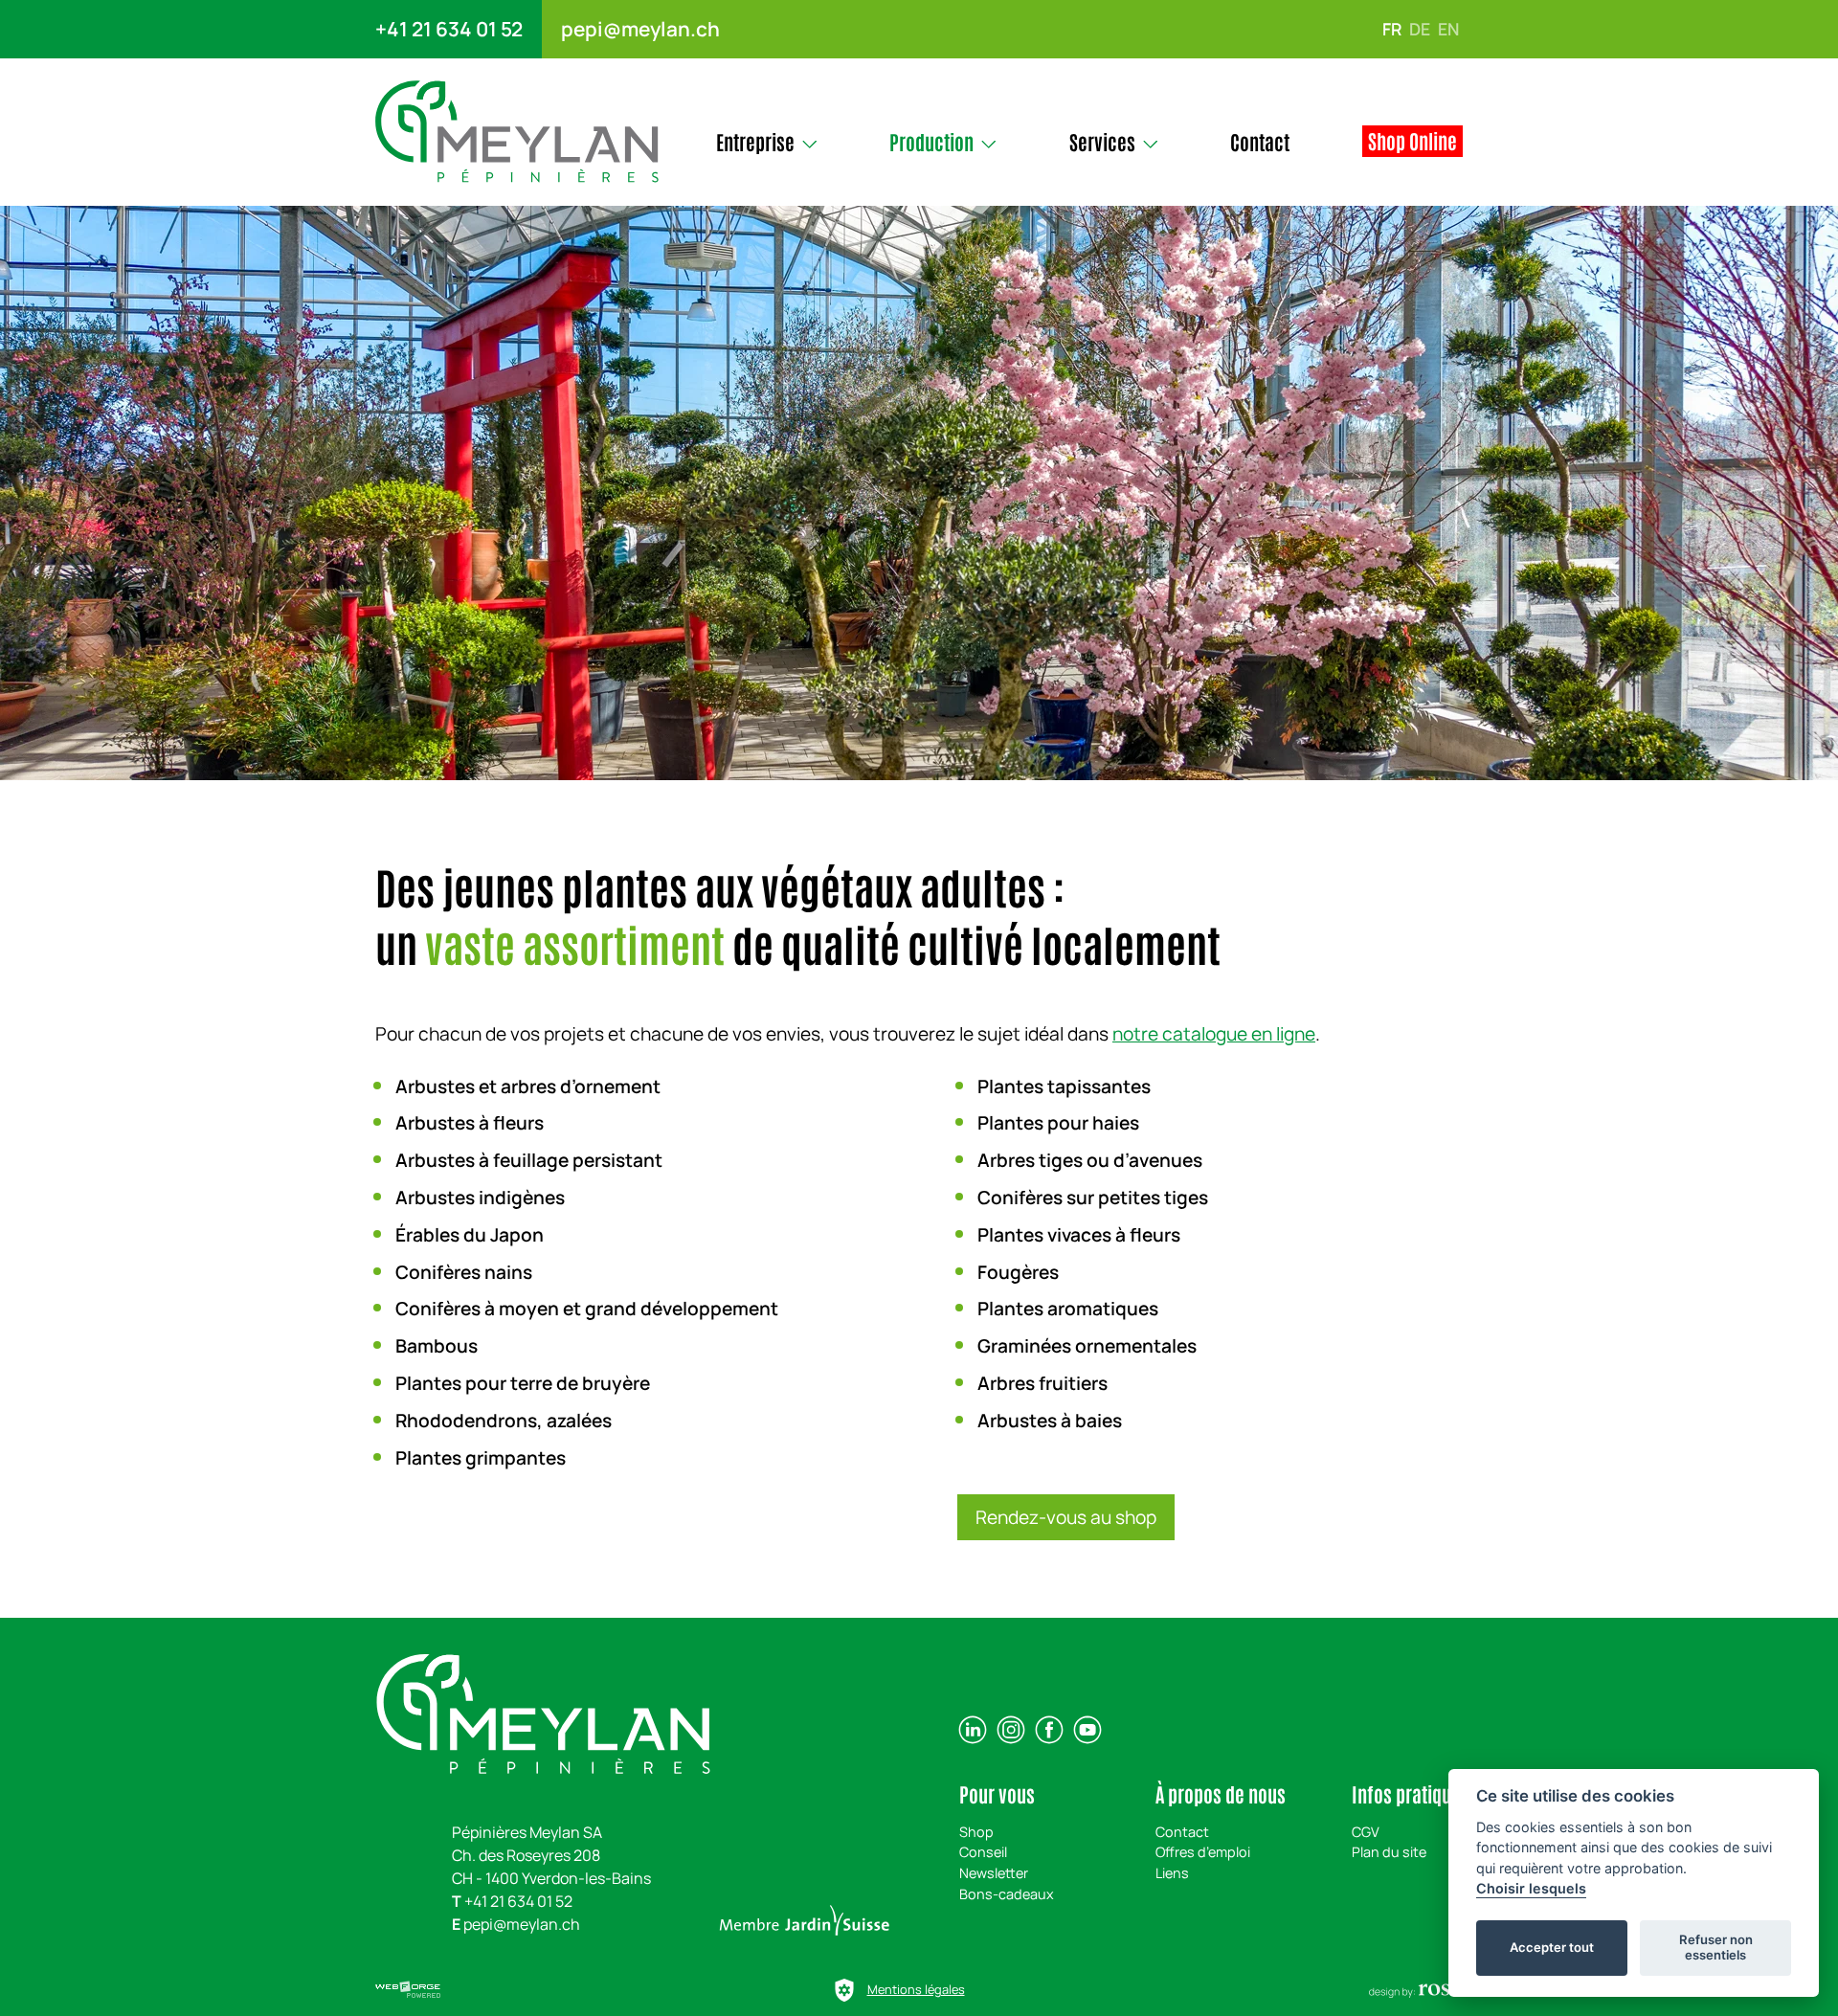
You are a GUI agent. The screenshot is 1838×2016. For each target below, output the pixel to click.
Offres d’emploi (1203, 1852)
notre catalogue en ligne (1214, 1034)
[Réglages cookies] (844, 1990)
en (1448, 29)
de (1420, 29)
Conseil (983, 1852)
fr (1392, 29)
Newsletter (994, 1873)
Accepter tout (1552, 1947)
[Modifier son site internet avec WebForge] (408, 1990)
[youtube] (1087, 1730)
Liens (1172, 1873)
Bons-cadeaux (1007, 1894)
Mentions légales (916, 1989)
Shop (976, 1832)
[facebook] (1049, 1730)
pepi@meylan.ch (640, 29)
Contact (1182, 1832)
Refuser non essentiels (1716, 1947)
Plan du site (1389, 1852)
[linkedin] (973, 1730)
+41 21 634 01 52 (449, 29)
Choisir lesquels (1531, 1888)
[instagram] (1011, 1730)
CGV (1366, 1832)
